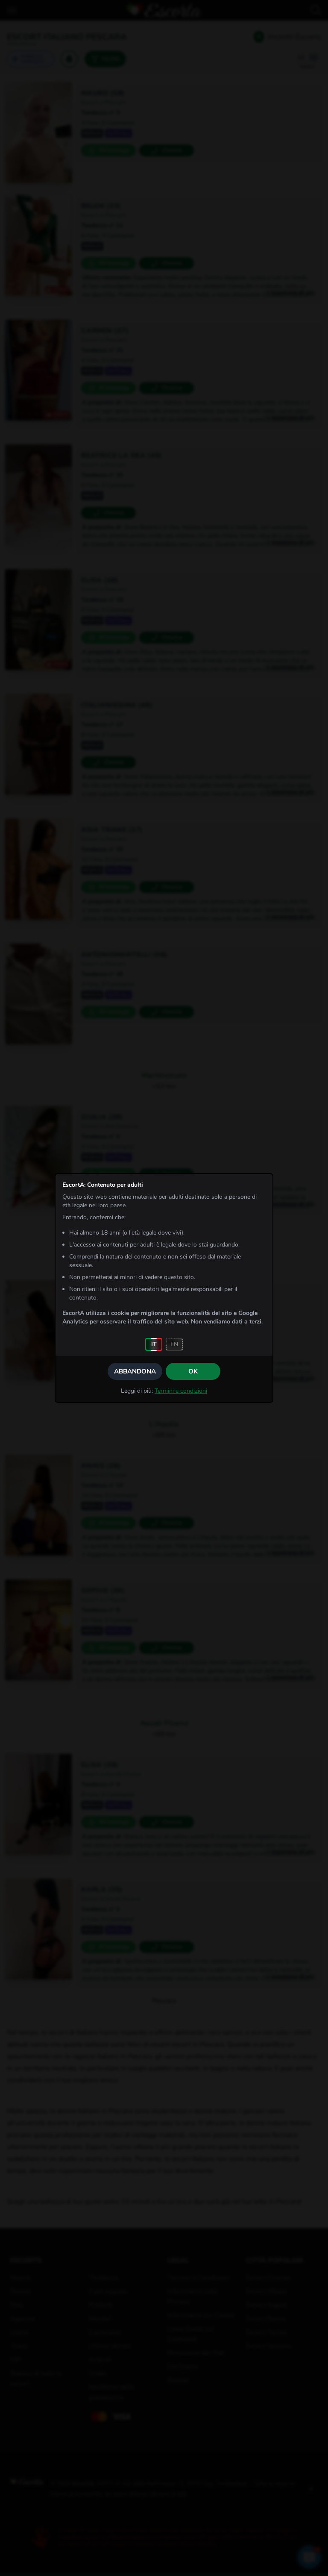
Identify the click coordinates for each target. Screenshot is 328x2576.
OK (193, 1371)
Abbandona (135, 1371)
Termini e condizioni (181, 1391)
